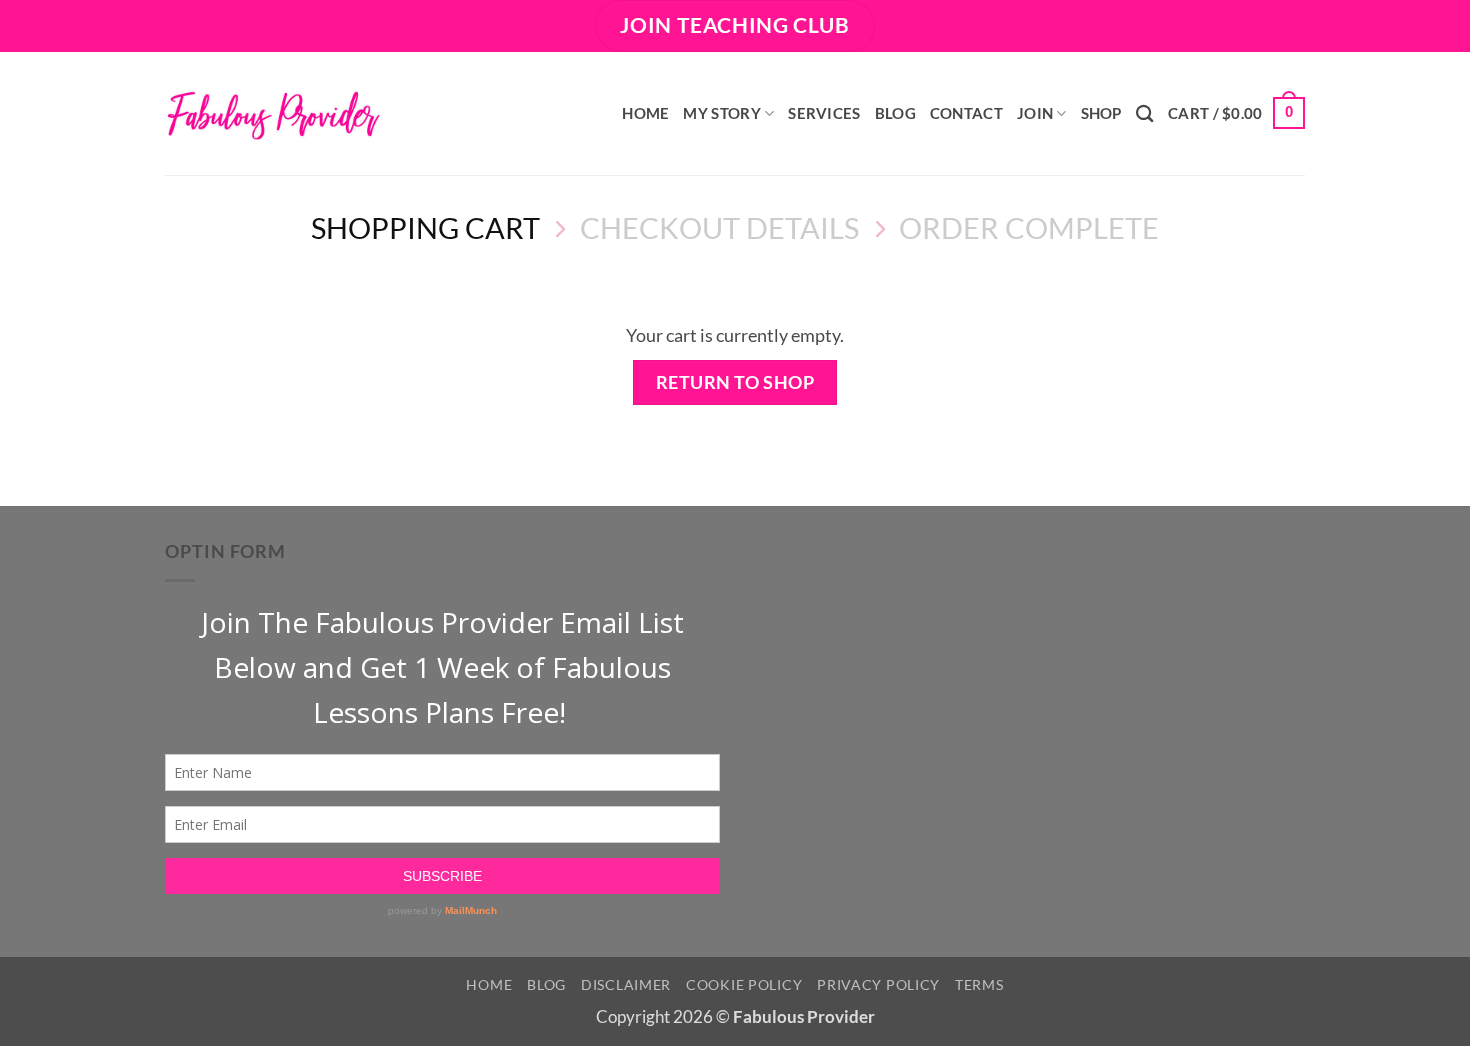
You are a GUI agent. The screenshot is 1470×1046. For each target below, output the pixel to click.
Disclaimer (626, 984)
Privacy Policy (878, 984)
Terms (979, 984)
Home (645, 113)
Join (1035, 113)
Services (824, 113)
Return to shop (735, 382)
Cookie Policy (744, 984)
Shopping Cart (425, 227)
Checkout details (719, 227)
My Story (721, 113)
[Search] (1145, 113)
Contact (966, 113)
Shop (1101, 113)
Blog (895, 113)
